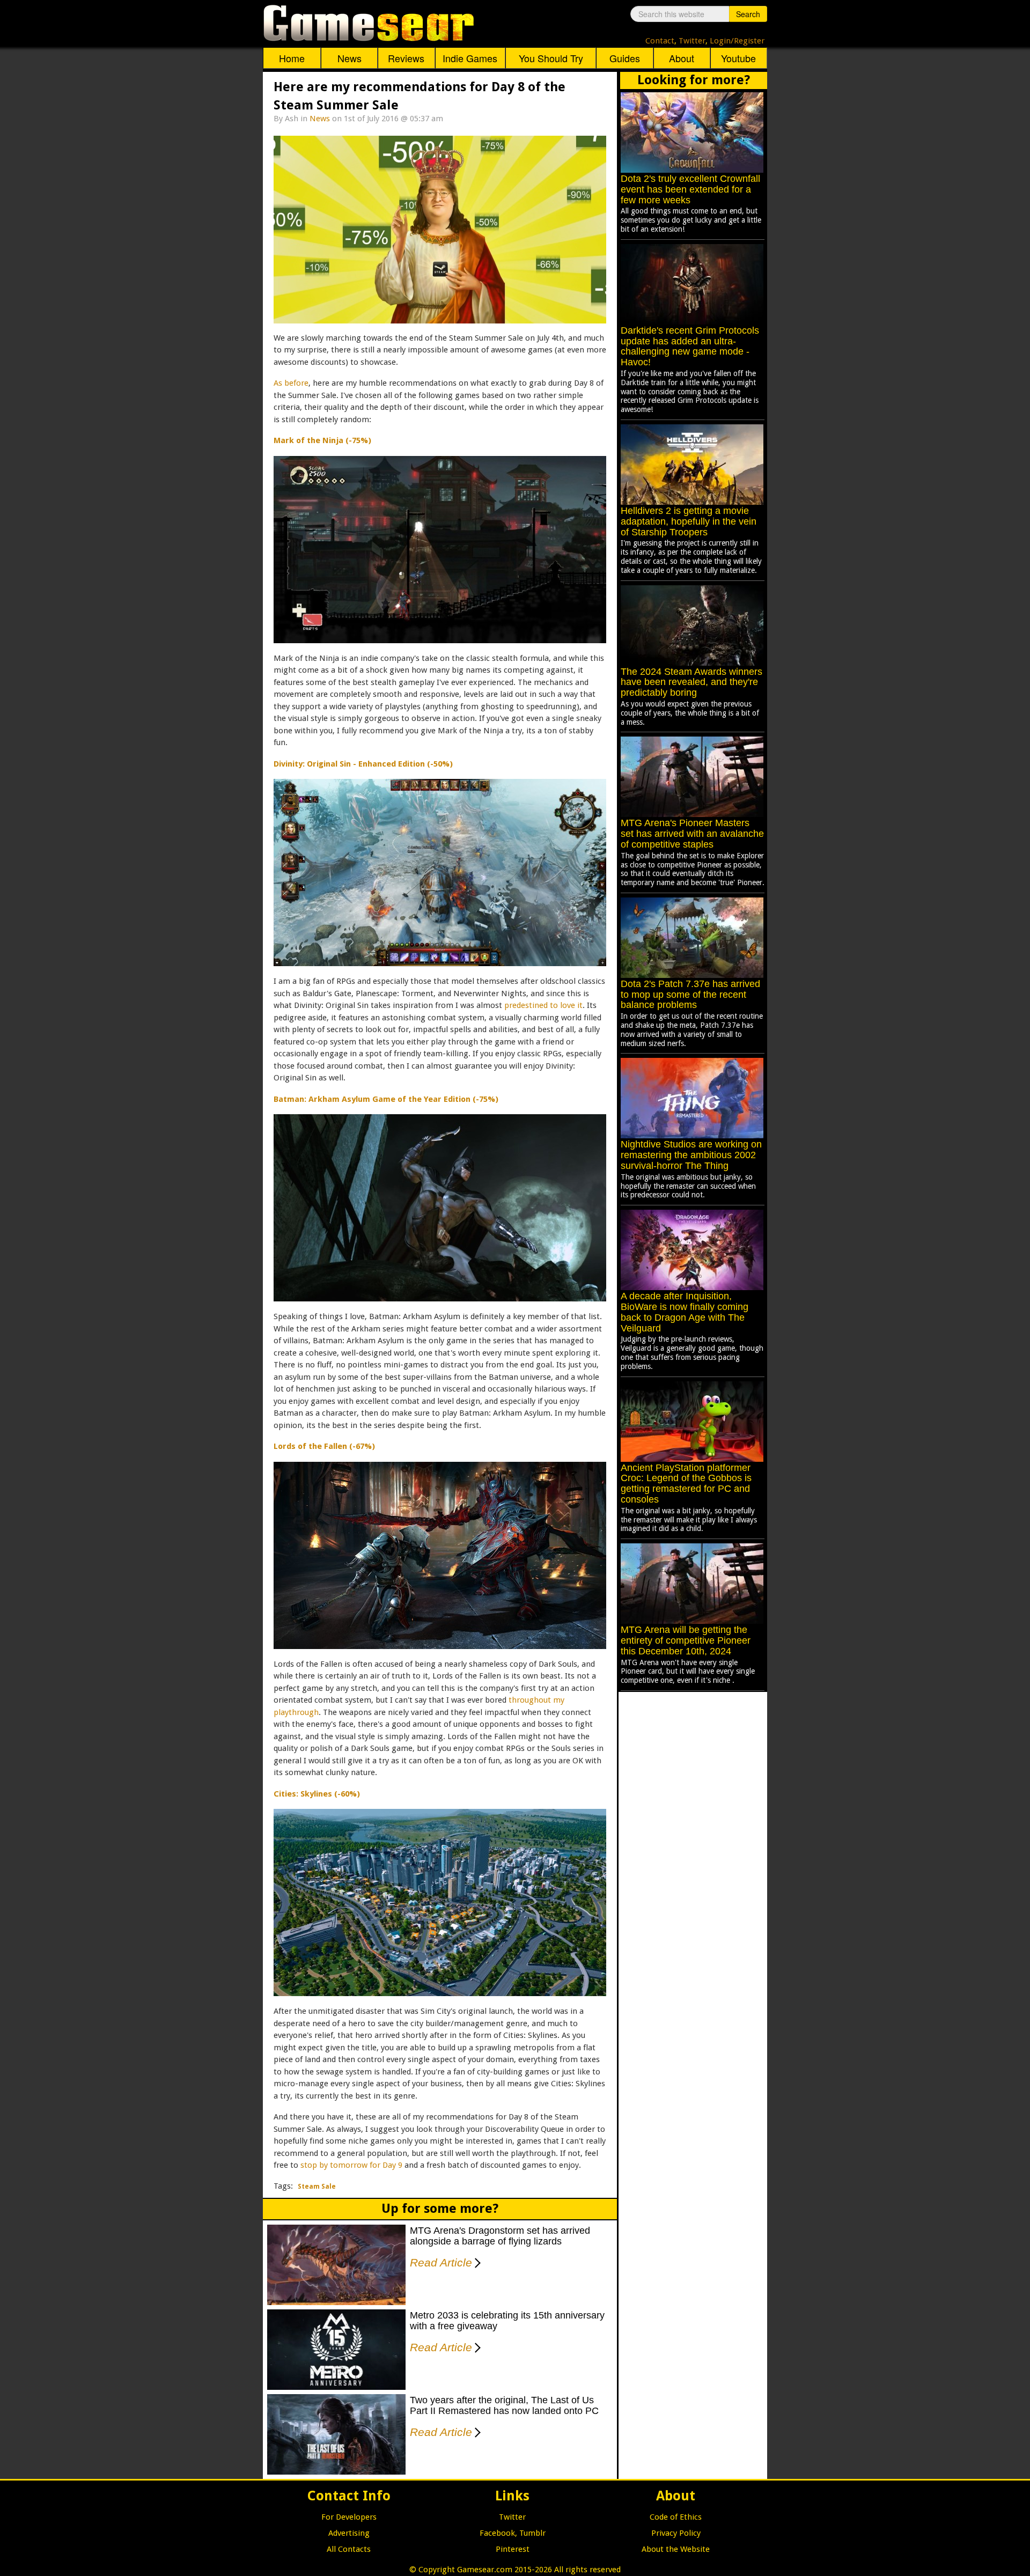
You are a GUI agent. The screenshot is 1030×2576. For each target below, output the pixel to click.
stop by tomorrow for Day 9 (351, 2165)
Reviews (406, 58)
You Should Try (551, 58)
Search (748, 14)
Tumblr (532, 2533)
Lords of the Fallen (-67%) (324, 1446)
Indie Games (470, 58)
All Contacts (349, 2549)
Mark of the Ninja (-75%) (322, 440)
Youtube (738, 58)
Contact (660, 41)
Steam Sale (317, 2187)
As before (291, 383)
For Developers (349, 2517)
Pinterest (513, 2549)
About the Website (676, 2549)
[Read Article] (476, 2256)
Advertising (349, 2533)
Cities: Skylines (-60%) (317, 1794)
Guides (625, 58)
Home (292, 58)
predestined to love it (543, 1005)
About (682, 58)
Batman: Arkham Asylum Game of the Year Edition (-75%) (386, 1099)
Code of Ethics (676, 2517)
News (350, 58)
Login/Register (737, 41)
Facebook (497, 2533)
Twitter (692, 41)
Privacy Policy (676, 2533)
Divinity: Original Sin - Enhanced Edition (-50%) (363, 764)
